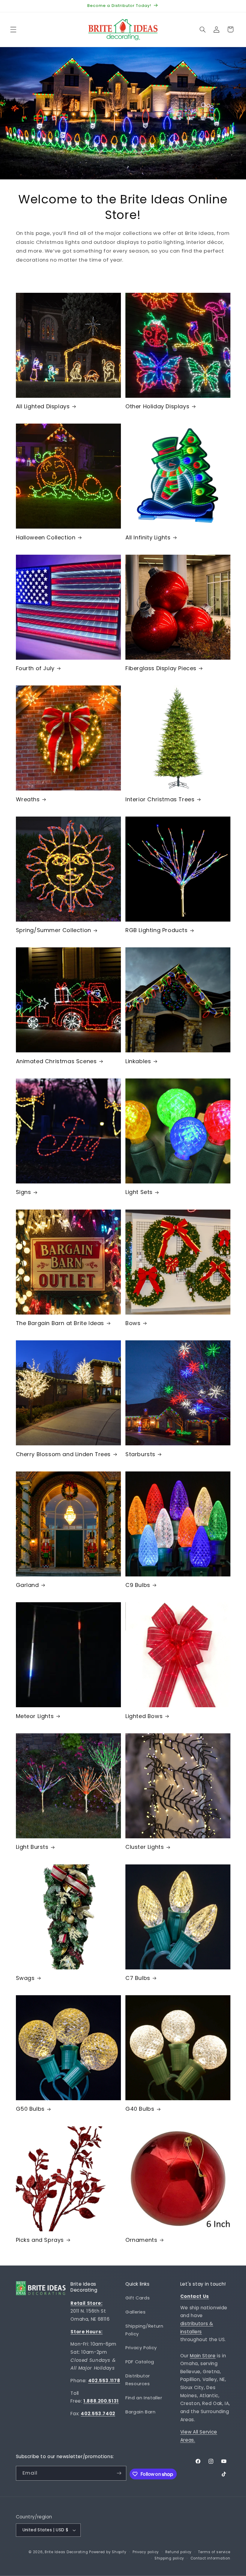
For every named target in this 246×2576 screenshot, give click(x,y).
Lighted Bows (144, 1716)
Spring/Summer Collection (54, 930)
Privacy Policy (141, 2348)
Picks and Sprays (40, 2240)
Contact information (210, 2558)
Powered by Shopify (108, 2552)
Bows (133, 1323)
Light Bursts (32, 1847)
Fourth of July (35, 668)
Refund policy (179, 2552)
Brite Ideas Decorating (66, 2552)
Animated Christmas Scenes (56, 1061)
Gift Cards (138, 2298)
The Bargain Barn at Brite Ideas (60, 1323)
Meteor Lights (35, 1716)
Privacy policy (146, 2552)
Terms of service (214, 2552)
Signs (24, 1192)
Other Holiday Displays (157, 406)
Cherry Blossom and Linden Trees (63, 1454)
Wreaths (28, 799)
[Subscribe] (119, 2473)
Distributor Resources (138, 2380)
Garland (27, 1585)
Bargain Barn (141, 2412)
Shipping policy (169, 2558)
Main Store (203, 2356)
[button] (13, 29)
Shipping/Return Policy (144, 2330)
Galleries (136, 2312)
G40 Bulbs (140, 2109)
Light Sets (139, 1192)
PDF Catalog (140, 2362)
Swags (25, 1978)
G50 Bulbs (30, 2109)
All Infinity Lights (148, 537)
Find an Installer (144, 2398)
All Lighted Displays (43, 406)
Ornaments (141, 2240)
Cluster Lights (145, 1847)
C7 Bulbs (138, 1978)
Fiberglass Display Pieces (161, 668)
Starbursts (140, 1454)
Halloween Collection (46, 537)
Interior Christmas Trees (160, 799)
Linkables (138, 1061)
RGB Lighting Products (157, 930)
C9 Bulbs (138, 1585)
